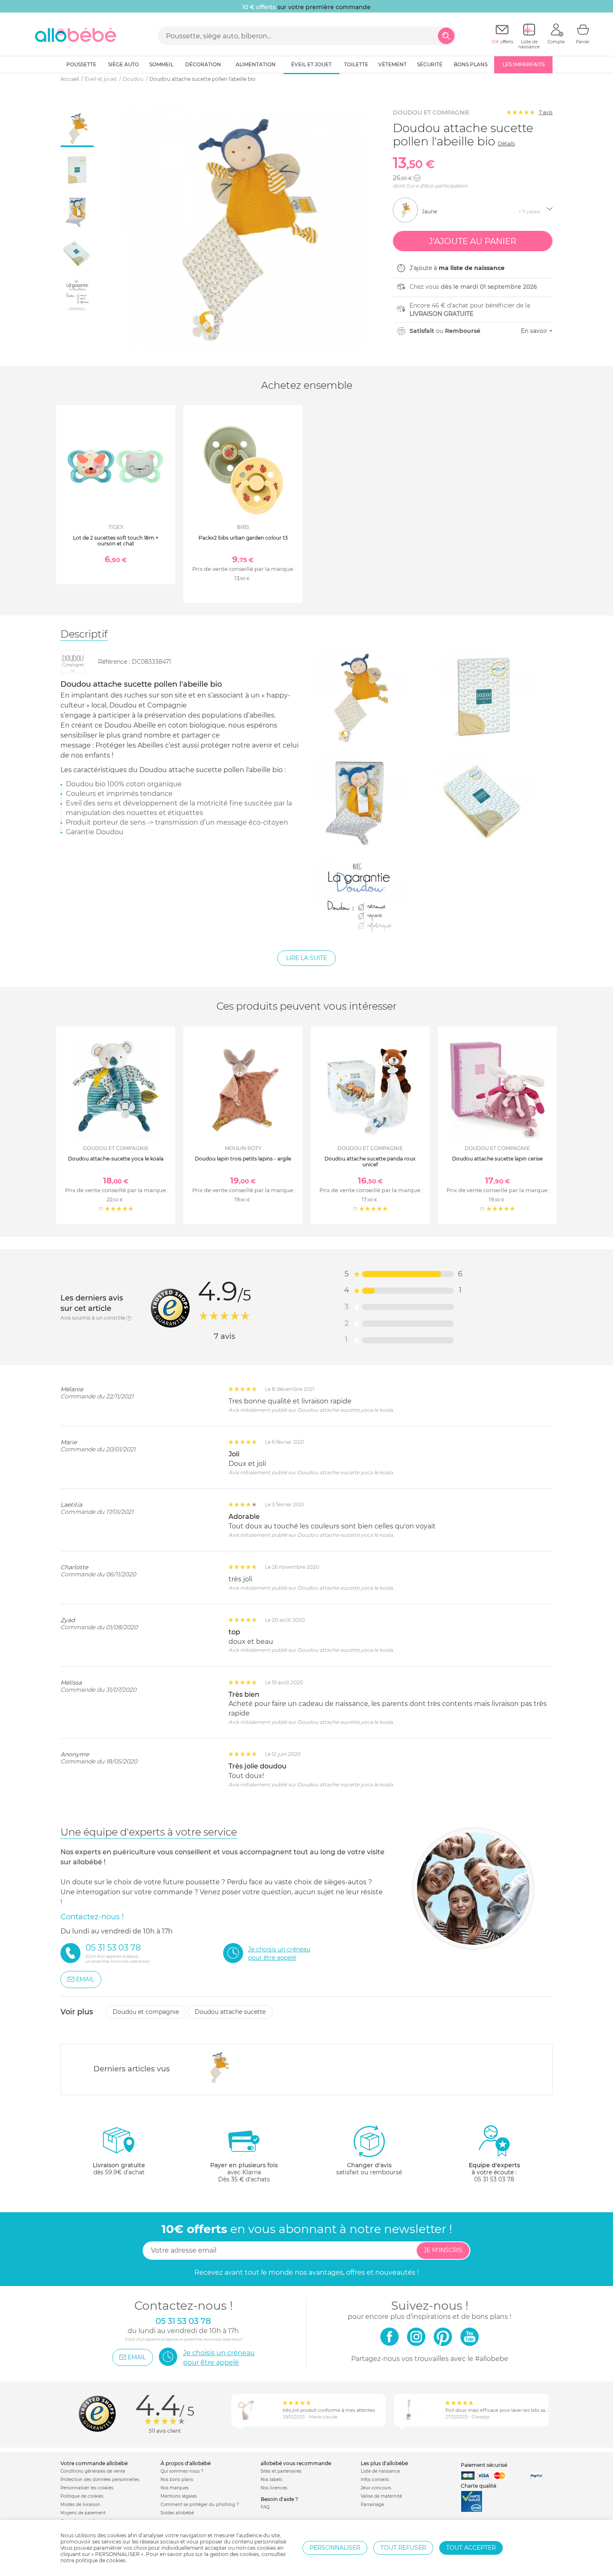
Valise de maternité (381, 2496)
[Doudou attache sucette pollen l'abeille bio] (219, 2067)
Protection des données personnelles (100, 2480)
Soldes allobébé (177, 2513)
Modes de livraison (80, 2505)
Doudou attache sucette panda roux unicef (370, 1162)
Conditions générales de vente (93, 2471)
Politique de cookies (82, 2496)
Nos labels (271, 2480)
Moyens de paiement (83, 2513)
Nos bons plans (177, 2480)
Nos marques (175, 2488)
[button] (417, 178)
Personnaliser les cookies (87, 2488)
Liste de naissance (380, 2471)
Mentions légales (179, 2496)
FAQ (265, 2507)
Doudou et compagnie (431, 113)
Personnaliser (335, 2548)
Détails (506, 144)
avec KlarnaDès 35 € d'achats (244, 2172)
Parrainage (372, 2505)
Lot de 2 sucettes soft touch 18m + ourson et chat (116, 541)
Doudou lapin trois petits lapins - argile (243, 1159)
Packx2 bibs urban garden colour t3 (243, 538)
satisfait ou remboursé (369, 2169)
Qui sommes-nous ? (182, 2471)
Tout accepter (471, 2548)
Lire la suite (306, 958)
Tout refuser (403, 2548)
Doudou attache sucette (230, 2012)
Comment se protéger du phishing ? (200, 2505)
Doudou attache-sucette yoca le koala (116, 1159)
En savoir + (537, 331)
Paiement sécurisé (484, 2465)
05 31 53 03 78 (494, 2179)
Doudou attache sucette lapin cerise (497, 1159)
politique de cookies (100, 2560)
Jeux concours (376, 2488)
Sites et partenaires (281, 2471)
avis (546, 112)
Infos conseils (375, 2480)
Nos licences (274, 2488)
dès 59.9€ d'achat (119, 2169)
